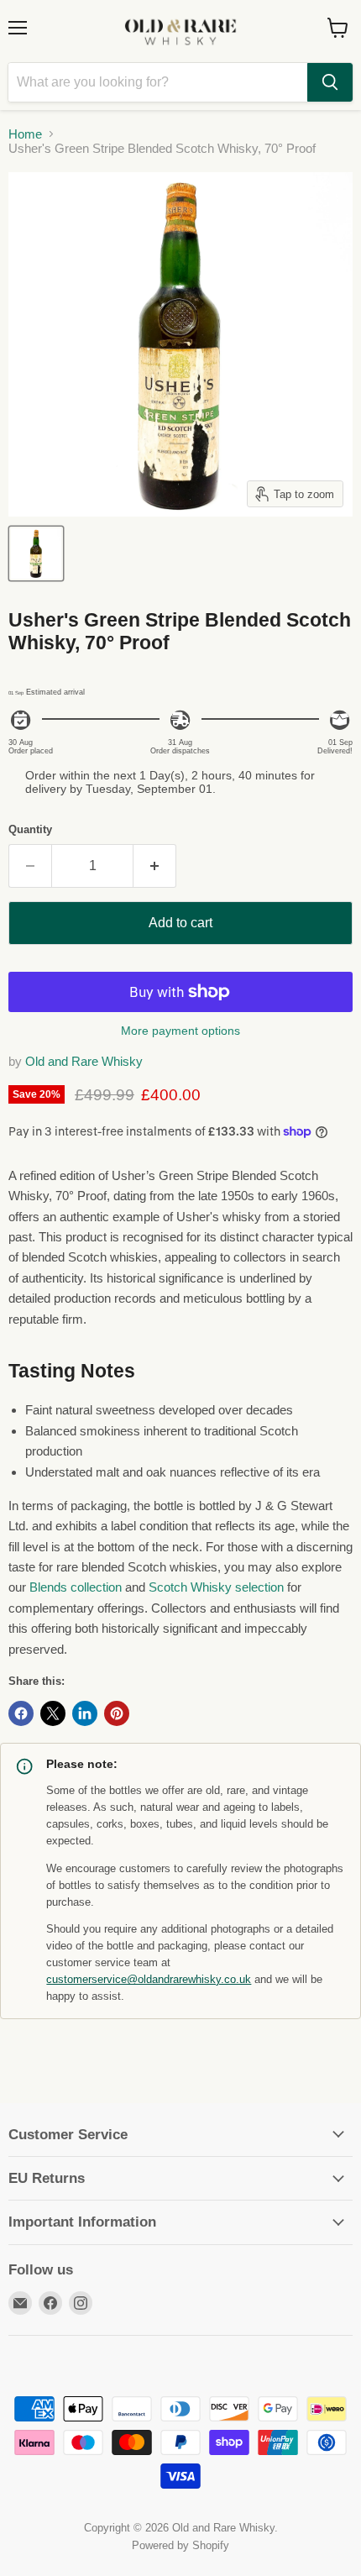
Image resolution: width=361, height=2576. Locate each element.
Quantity (30, 829)
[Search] (330, 82)
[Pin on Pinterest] (117, 1713)
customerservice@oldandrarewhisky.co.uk (149, 1980)
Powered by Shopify (180, 2545)
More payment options (180, 1031)
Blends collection (76, 1587)
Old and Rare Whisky (84, 1061)
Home (25, 134)
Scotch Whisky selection (216, 1587)
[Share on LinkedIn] (85, 1713)
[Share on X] (53, 1713)
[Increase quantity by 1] (155, 866)
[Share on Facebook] (21, 1713)
